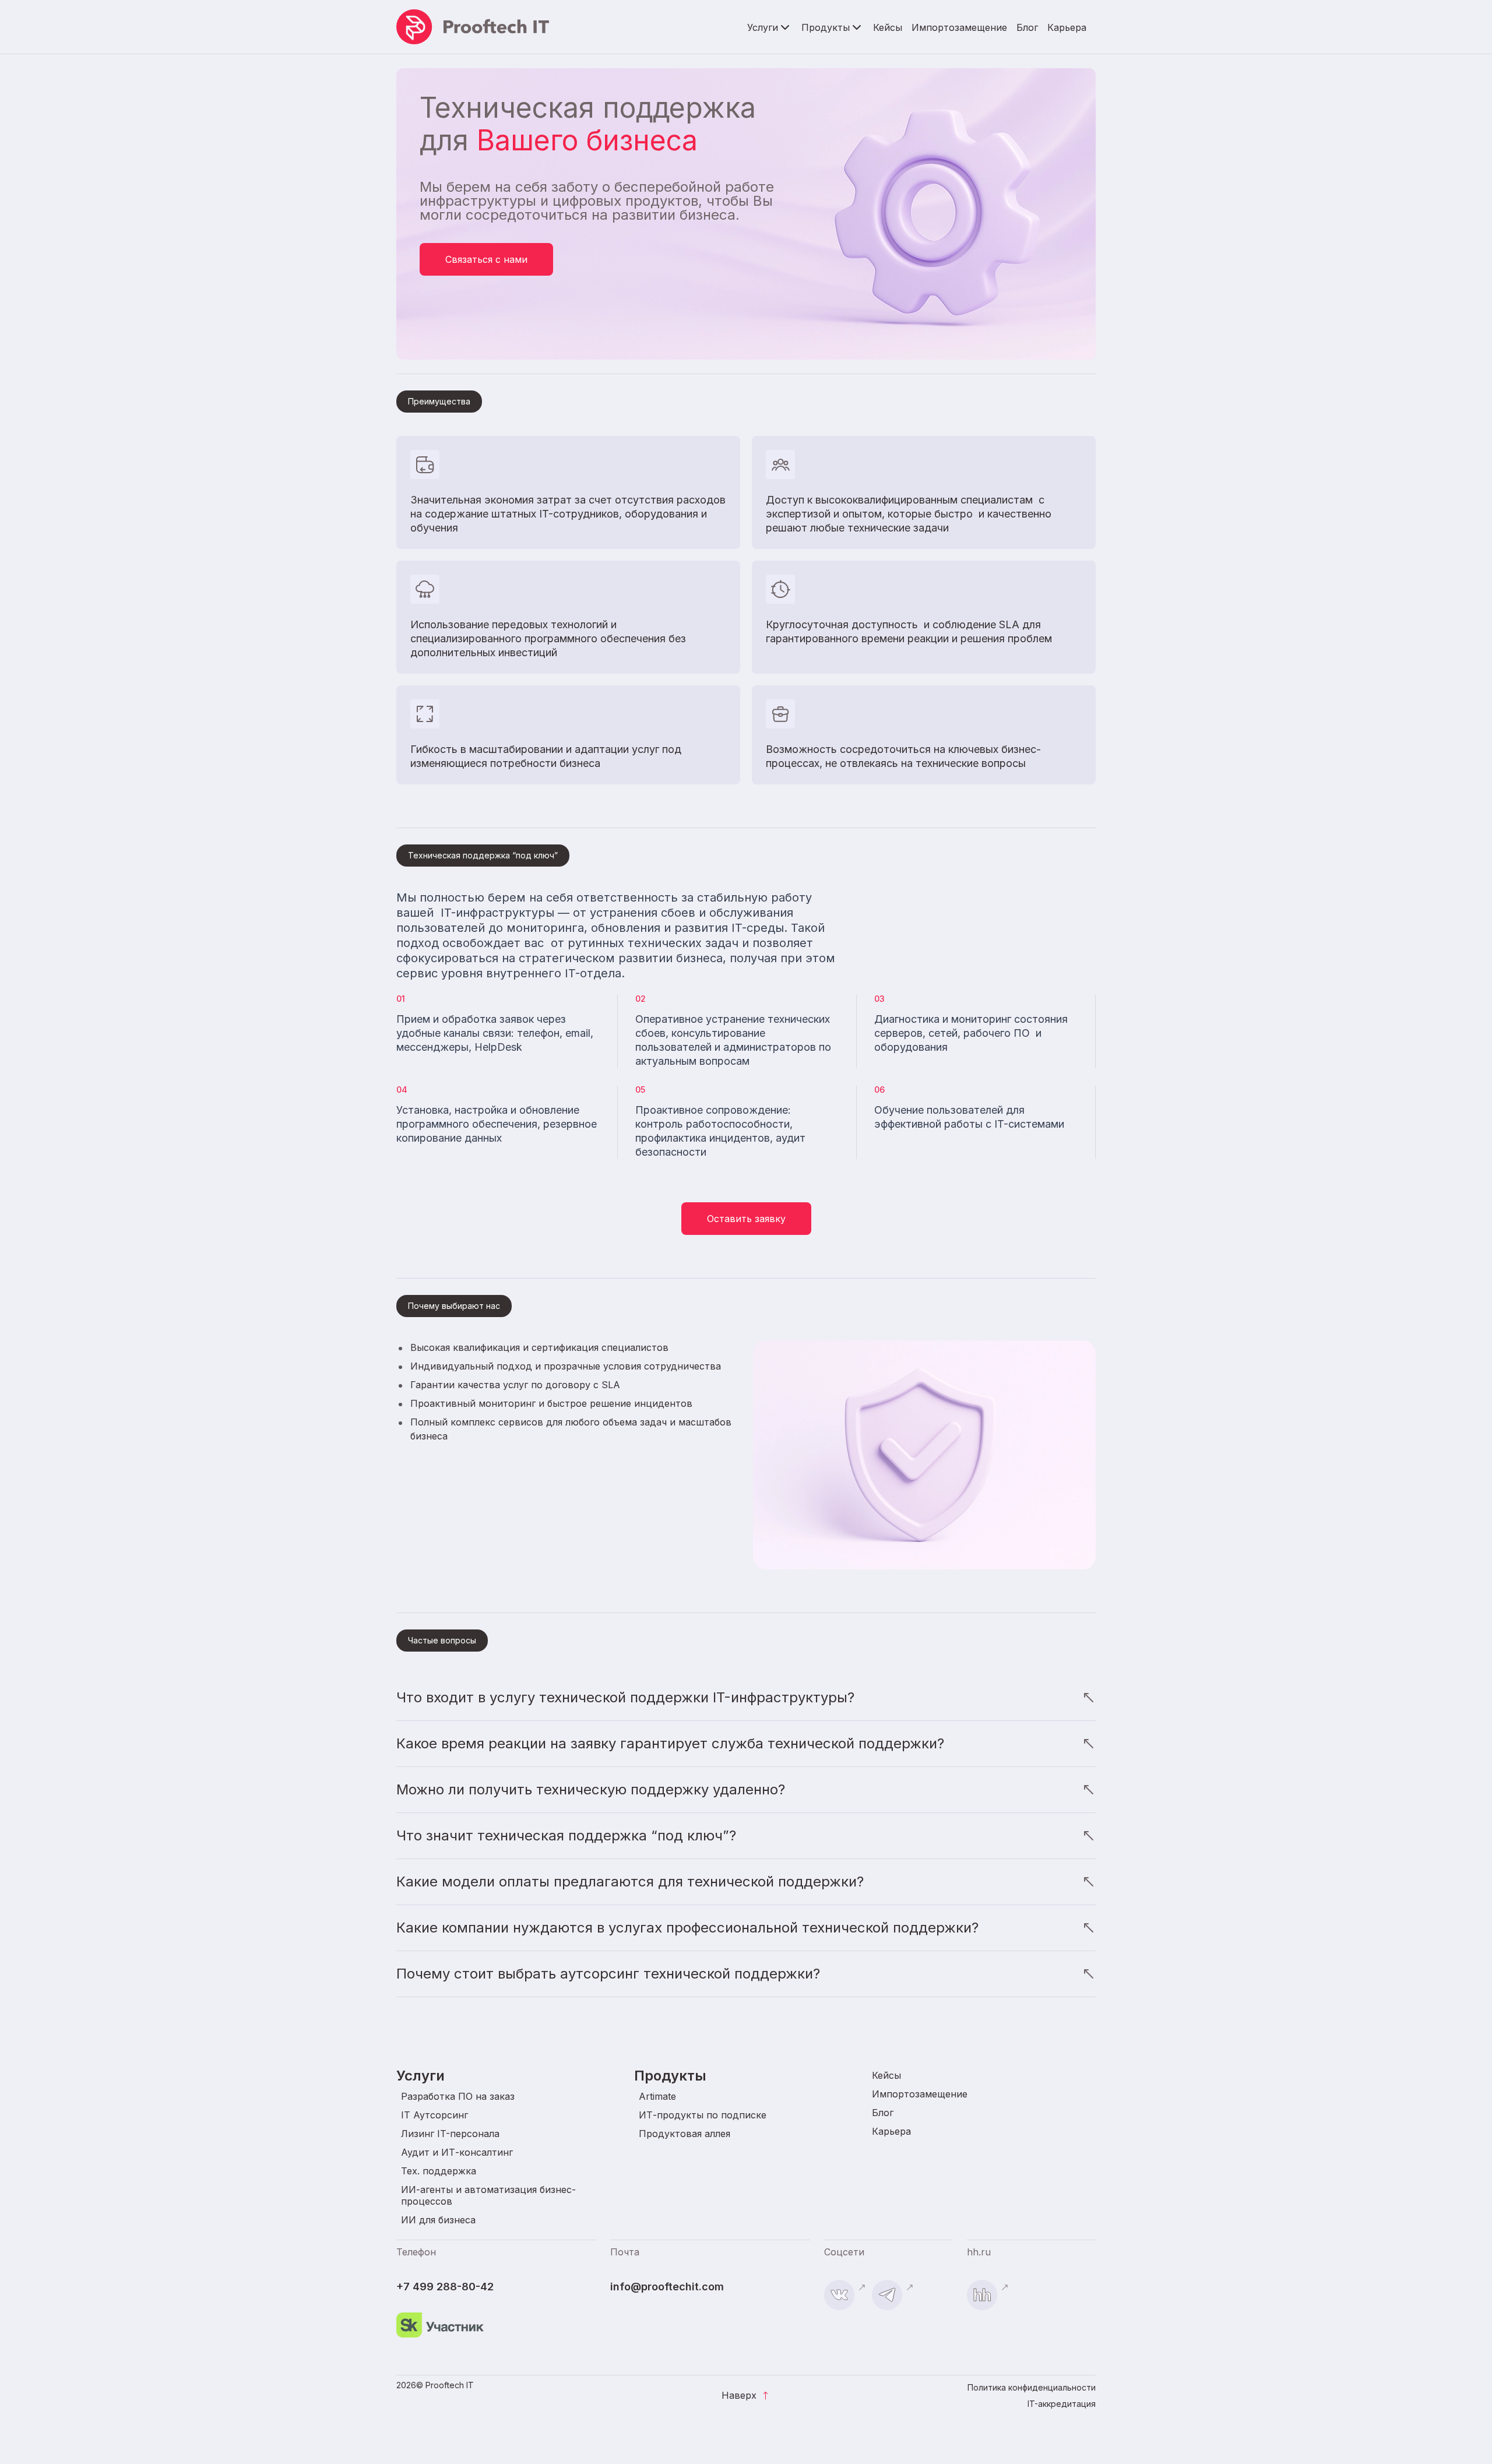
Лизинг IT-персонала (450, 2134)
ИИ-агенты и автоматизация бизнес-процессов (488, 2195)
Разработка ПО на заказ (458, 2096)
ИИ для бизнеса (438, 2220)
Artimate (657, 2096)
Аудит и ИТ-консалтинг (457, 2152)
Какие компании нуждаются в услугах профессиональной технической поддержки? (687, 1928)
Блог (1027, 27)
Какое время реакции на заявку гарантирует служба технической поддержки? (670, 1743)
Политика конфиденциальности (1032, 2387)
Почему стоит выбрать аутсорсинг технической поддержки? (608, 1974)
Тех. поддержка (439, 2171)
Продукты (826, 27)
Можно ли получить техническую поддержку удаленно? (591, 1789)
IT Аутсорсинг (434, 2115)
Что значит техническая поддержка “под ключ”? (566, 1835)
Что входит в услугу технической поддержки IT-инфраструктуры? (625, 1697)
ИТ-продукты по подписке (703, 2115)
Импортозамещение (959, 27)
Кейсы (888, 27)
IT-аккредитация (1062, 2404)
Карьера (1067, 27)
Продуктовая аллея (685, 2134)
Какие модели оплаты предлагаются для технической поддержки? (630, 1882)
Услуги (763, 27)
